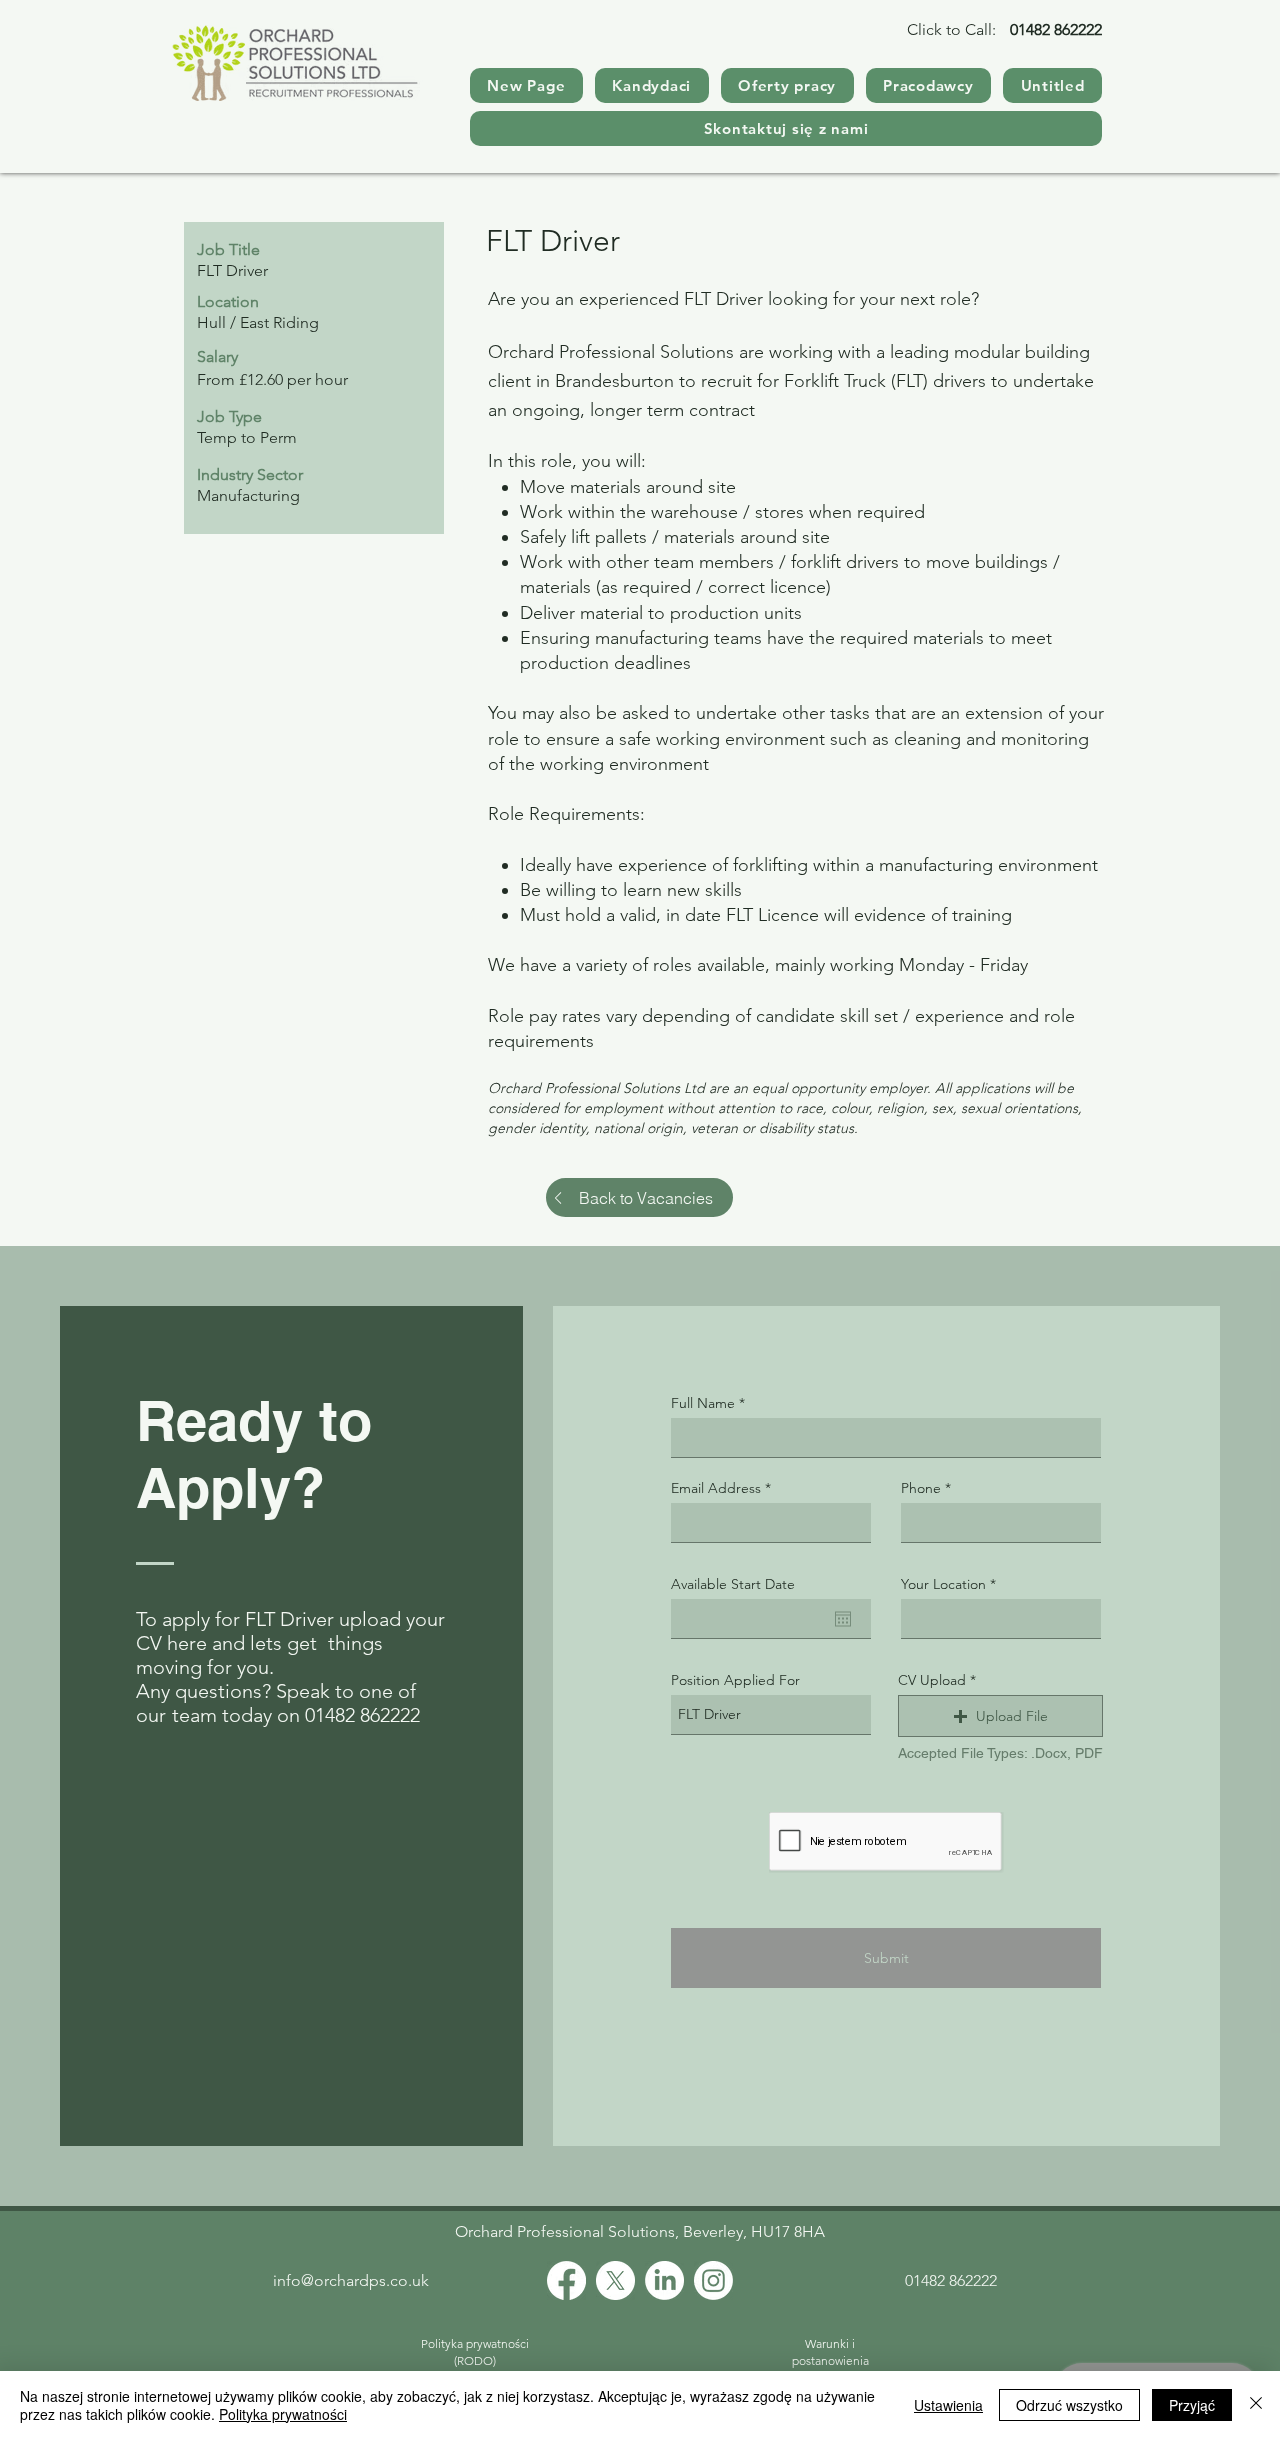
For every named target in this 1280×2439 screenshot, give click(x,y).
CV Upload (932, 1680)
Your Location (943, 1584)
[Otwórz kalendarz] (843, 1619)
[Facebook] (566, 2280)
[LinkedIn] (664, 2280)
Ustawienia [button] (948, 2405)
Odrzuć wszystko (1069, 2405)
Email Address (716, 1488)
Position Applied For (735, 1680)
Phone (921, 1488)
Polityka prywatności (283, 2414)
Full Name (703, 1403)
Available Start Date (733, 1584)
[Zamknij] (1256, 2405)
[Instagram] (713, 2280)
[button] (1000, 1716)
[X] (615, 2280)
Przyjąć (1192, 2405)
